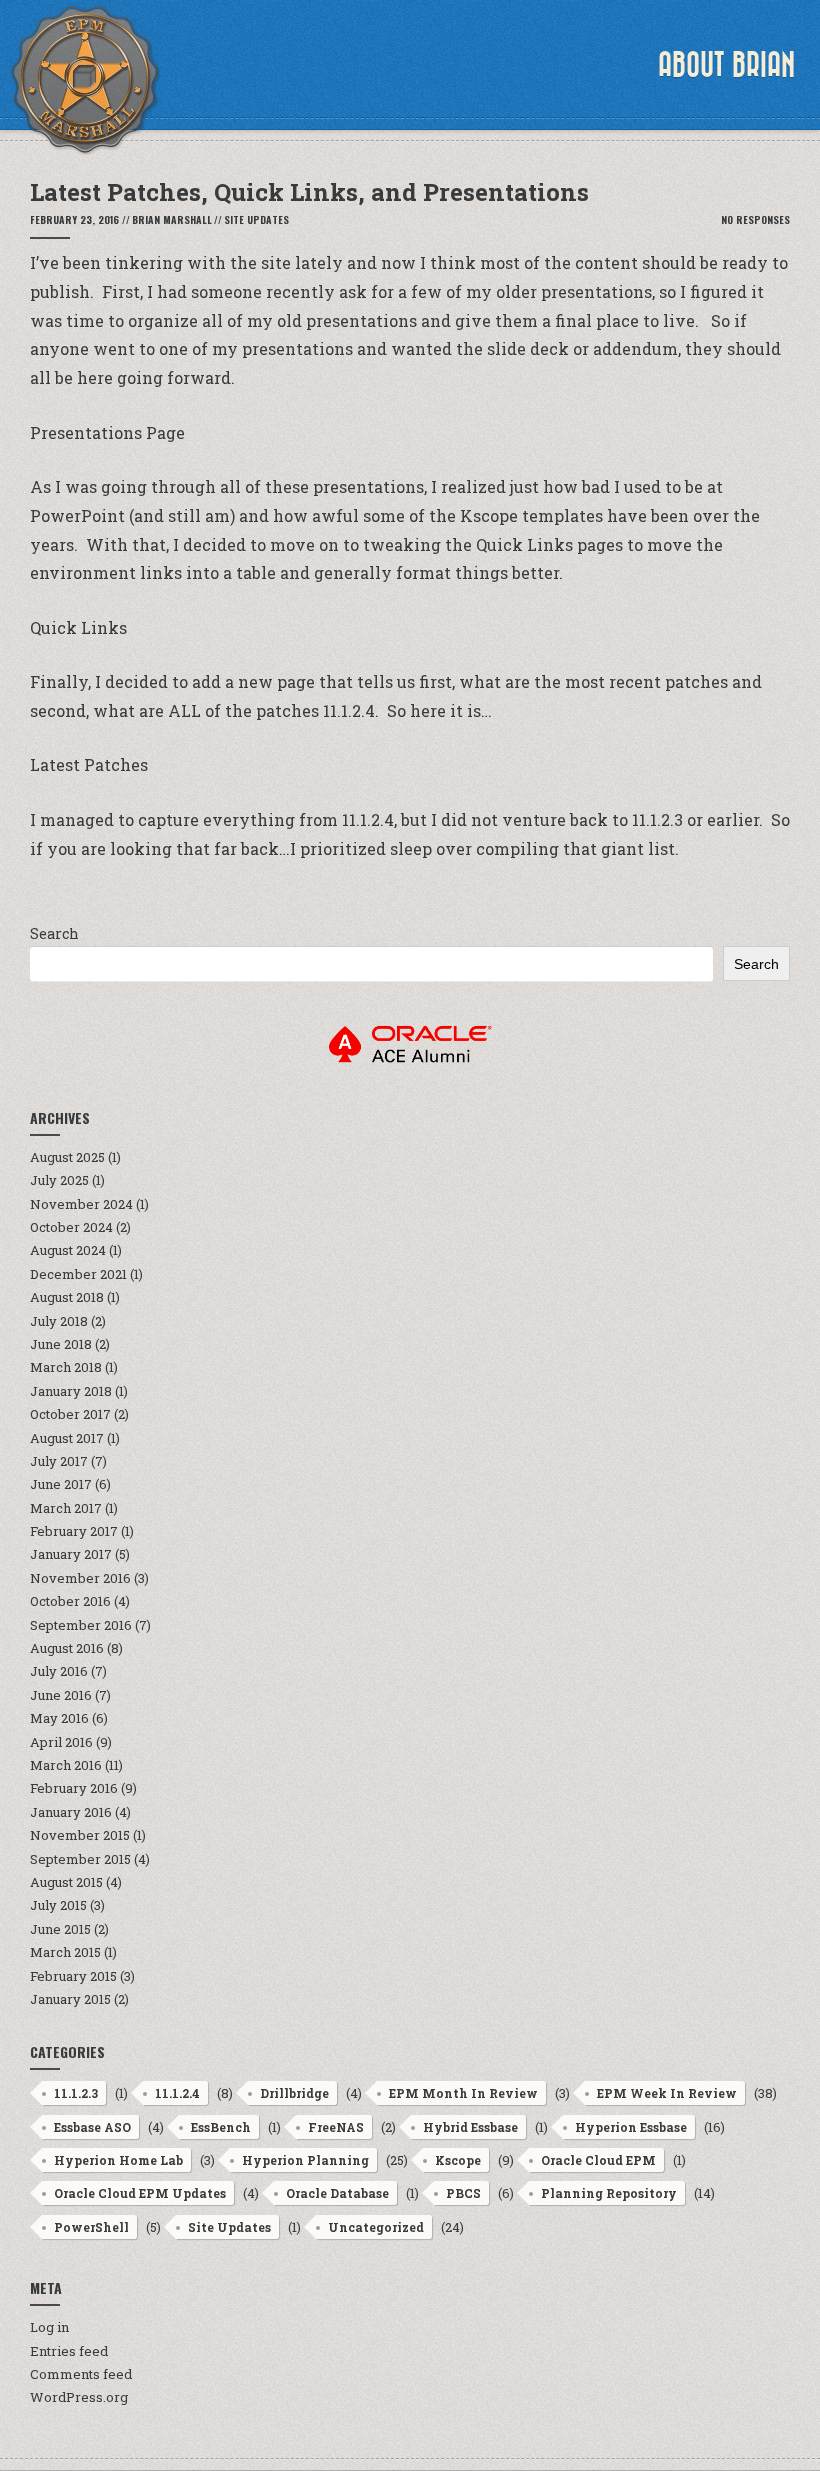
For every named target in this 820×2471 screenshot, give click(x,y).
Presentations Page (107, 432)
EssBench (221, 2127)
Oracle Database (337, 2193)
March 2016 (66, 1765)
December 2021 (78, 1274)
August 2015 (66, 1882)
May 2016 (59, 1718)
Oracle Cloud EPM (598, 2160)
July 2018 (59, 1321)
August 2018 (67, 1297)
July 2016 (59, 1671)
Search (54, 933)
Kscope (458, 2160)
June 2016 (61, 1695)
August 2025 (67, 1157)
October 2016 (70, 1601)
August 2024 (68, 1250)
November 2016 (80, 1578)
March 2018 (66, 1367)
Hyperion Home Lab (118, 2160)
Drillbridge (294, 2093)
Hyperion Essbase (631, 2127)
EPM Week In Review (667, 2093)
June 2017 (61, 1484)
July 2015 (58, 1905)
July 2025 (59, 1180)
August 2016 (67, 1648)
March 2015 (65, 1952)
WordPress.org (79, 2397)
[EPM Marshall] (85, 80)
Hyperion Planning (305, 2160)
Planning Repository (609, 2193)
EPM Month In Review (463, 2093)
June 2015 (60, 1929)
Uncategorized (376, 2227)
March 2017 (66, 1508)
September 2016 (81, 1625)
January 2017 (71, 1554)
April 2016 (61, 1742)
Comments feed (81, 2374)
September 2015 (80, 1859)
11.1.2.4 (177, 2093)
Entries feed (69, 2351)
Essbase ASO (92, 2127)
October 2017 (70, 1414)
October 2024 (71, 1227)
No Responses (755, 219)
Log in (49, 2327)
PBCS (463, 2193)
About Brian (726, 65)
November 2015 (80, 1835)
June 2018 (61, 1344)
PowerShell (91, 2227)
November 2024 (81, 1204)
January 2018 (71, 1391)
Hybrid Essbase (470, 2127)
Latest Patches (89, 764)
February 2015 (73, 1976)
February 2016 (74, 1788)
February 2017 (74, 1531)
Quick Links (78, 627)
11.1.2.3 (76, 2093)
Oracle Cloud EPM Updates (140, 2193)
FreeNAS (336, 2127)
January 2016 (71, 1812)
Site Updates (256, 219)
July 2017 (59, 1461)
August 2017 (67, 1438)
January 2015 (70, 1999)
